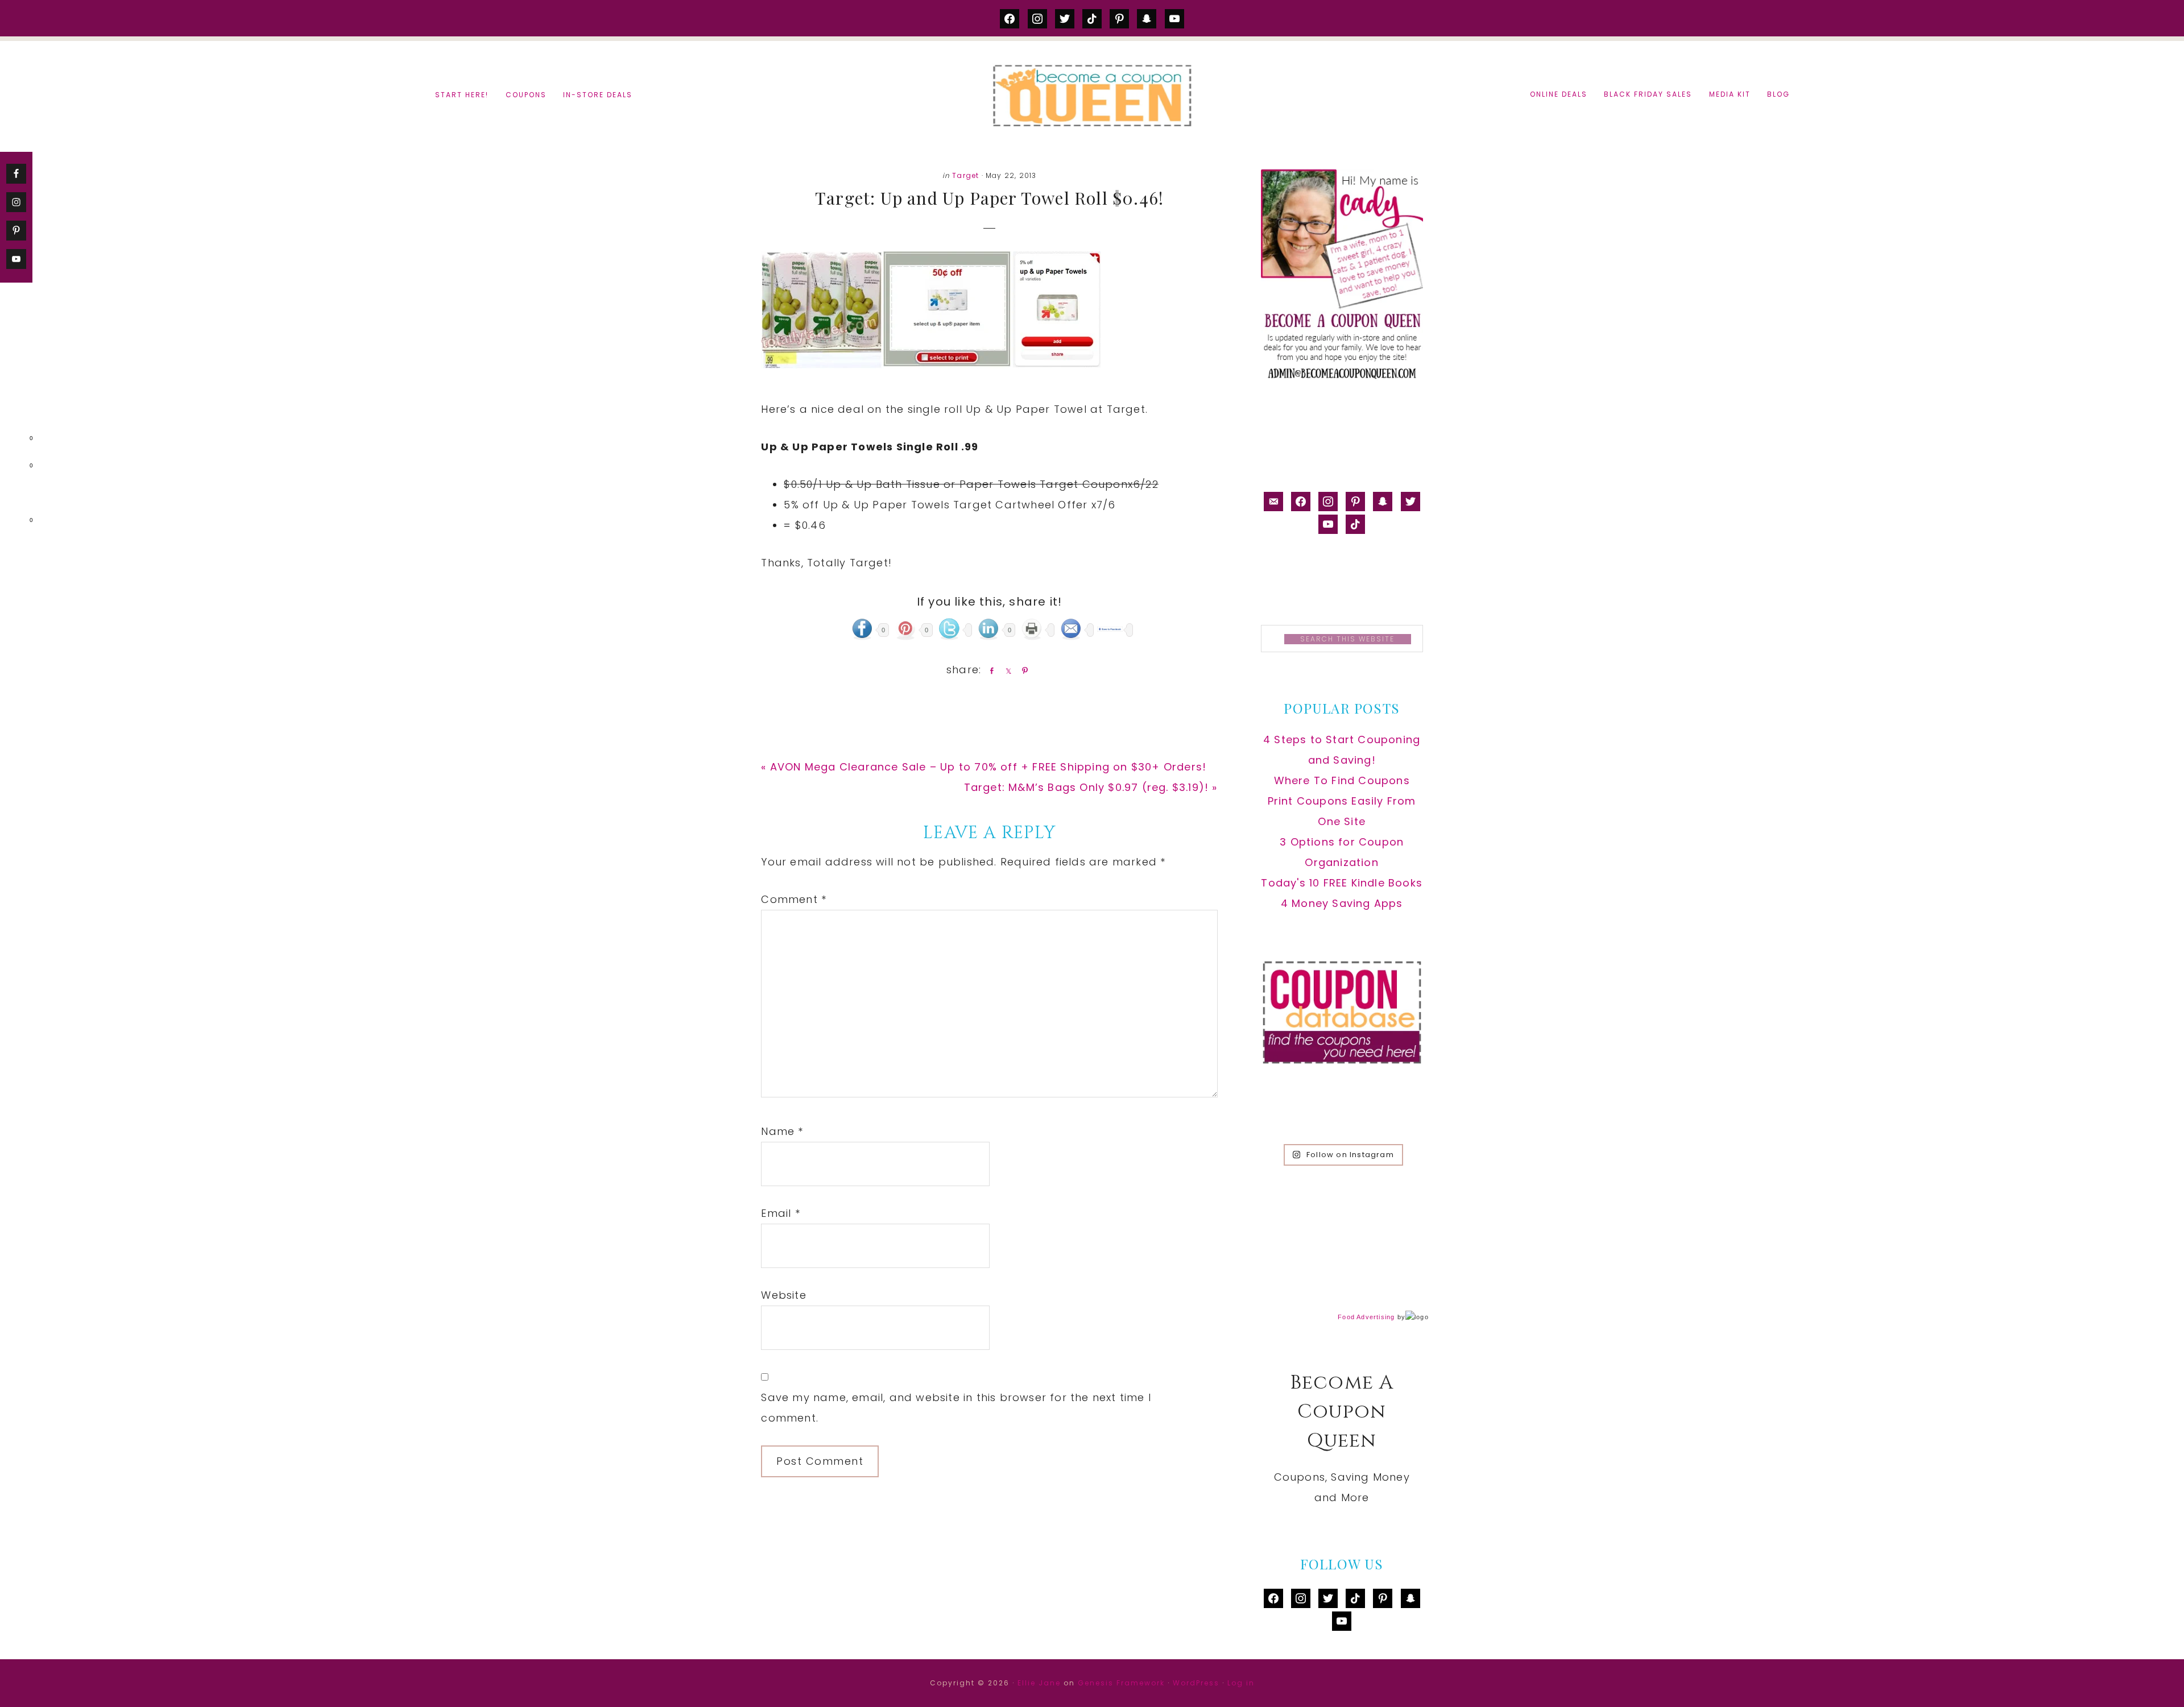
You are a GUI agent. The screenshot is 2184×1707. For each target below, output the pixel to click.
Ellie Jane (1039, 1683)
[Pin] (1023, 670)
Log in (1241, 1683)
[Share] (990, 670)
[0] (14, 441)
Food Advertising (1366, 1317)
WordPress (1196, 1683)
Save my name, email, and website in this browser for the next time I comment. (956, 1408)
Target (965, 175)
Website (783, 1295)
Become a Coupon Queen (1092, 95)
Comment (794, 899)
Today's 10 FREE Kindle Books (1342, 883)
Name (782, 1131)
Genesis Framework (1121, 1683)
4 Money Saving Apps (1342, 903)
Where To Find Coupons (1342, 780)
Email (780, 1213)
